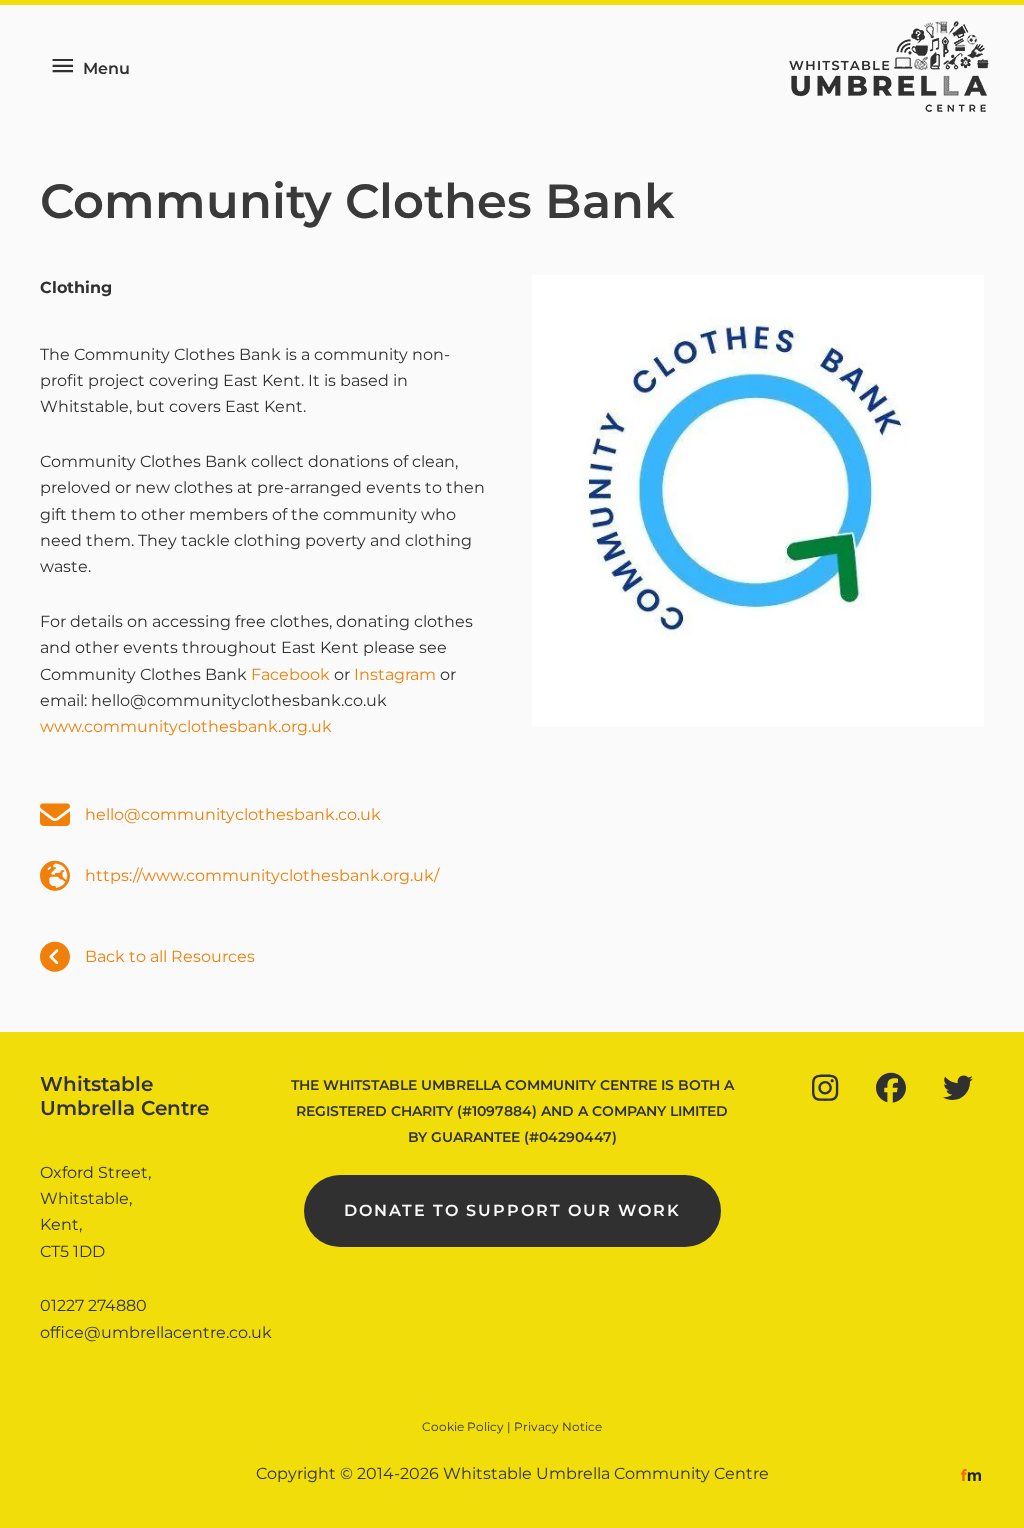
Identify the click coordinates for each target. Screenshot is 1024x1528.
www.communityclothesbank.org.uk (186, 726)
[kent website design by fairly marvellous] (971, 1473)
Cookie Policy (463, 1426)
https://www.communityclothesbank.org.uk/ (262, 875)
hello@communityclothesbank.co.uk (233, 814)
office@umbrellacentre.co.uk (156, 1332)
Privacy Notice (558, 1426)
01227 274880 (93, 1305)
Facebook (290, 674)
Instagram (395, 674)
